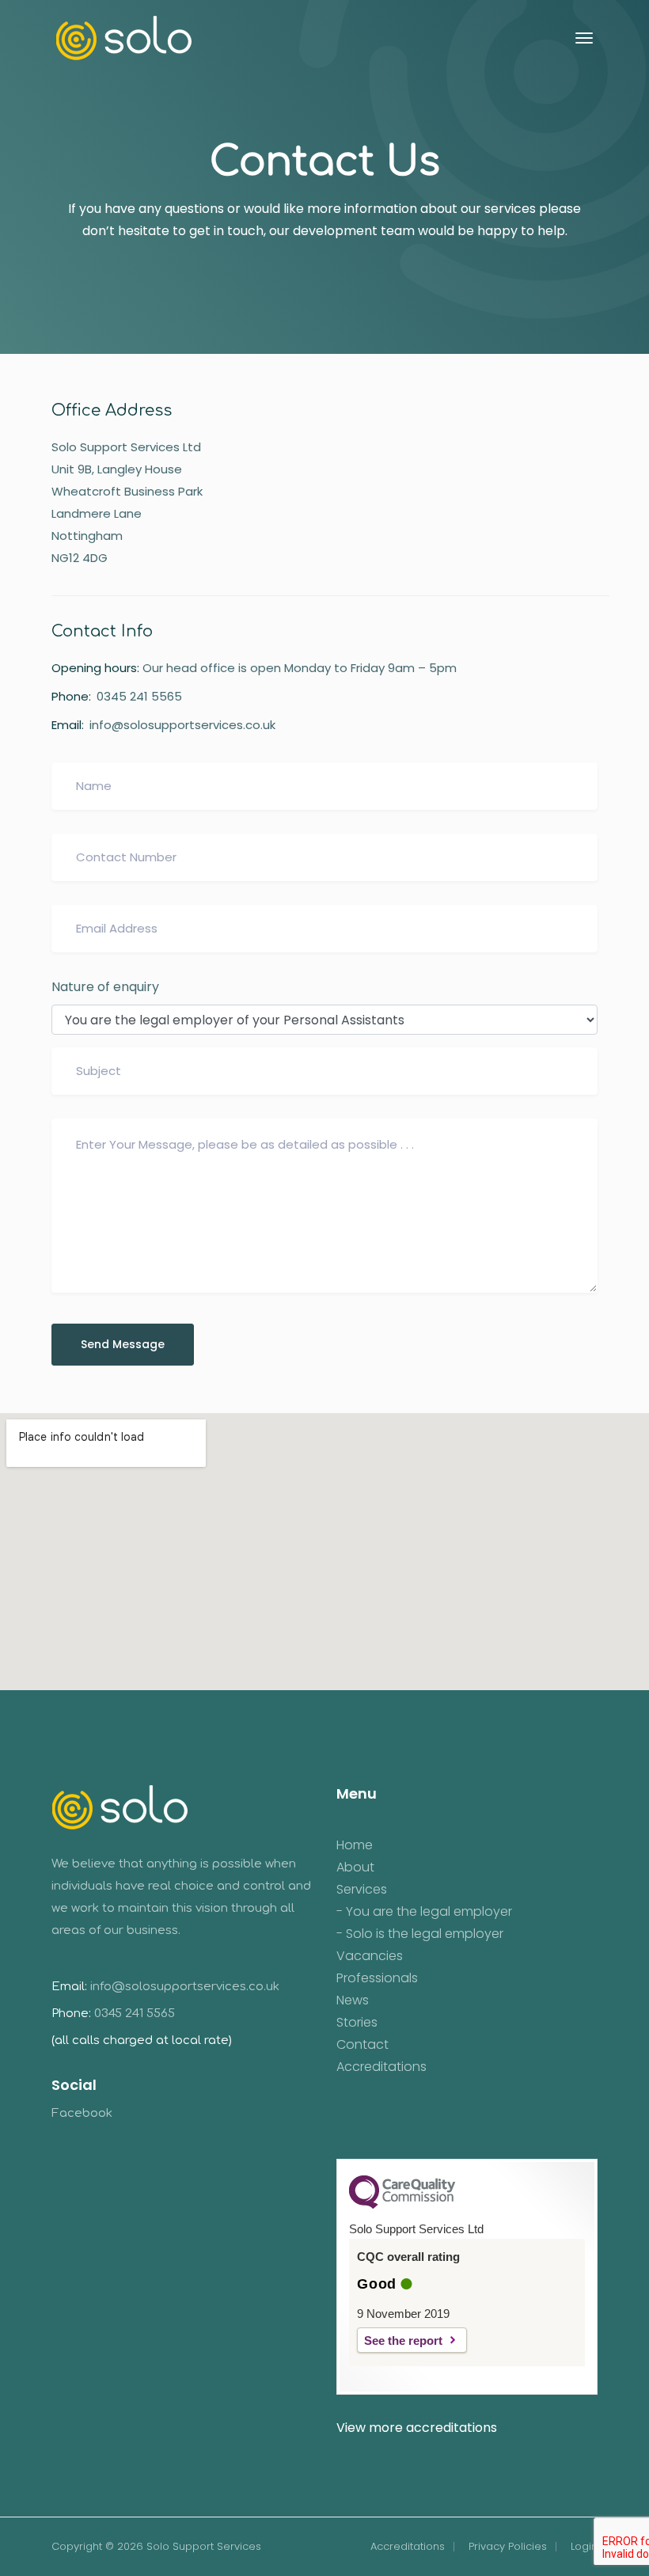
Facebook (82, 2113)
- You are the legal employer (424, 1912)
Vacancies (370, 1956)
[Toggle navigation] (584, 38)
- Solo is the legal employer (420, 1934)
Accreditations (381, 2067)
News (353, 2000)
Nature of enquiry (105, 987)
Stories (357, 2023)
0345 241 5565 (139, 696)
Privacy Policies (508, 2546)
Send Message (123, 1344)
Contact (362, 2045)
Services (362, 1890)
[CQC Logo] (402, 2205)
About (355, 1867)
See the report (403, 2340)
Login (584, 2546)
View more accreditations (417, 2428)
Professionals (377, 1978)
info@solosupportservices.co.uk (182, 725)
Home (355, 1845)
